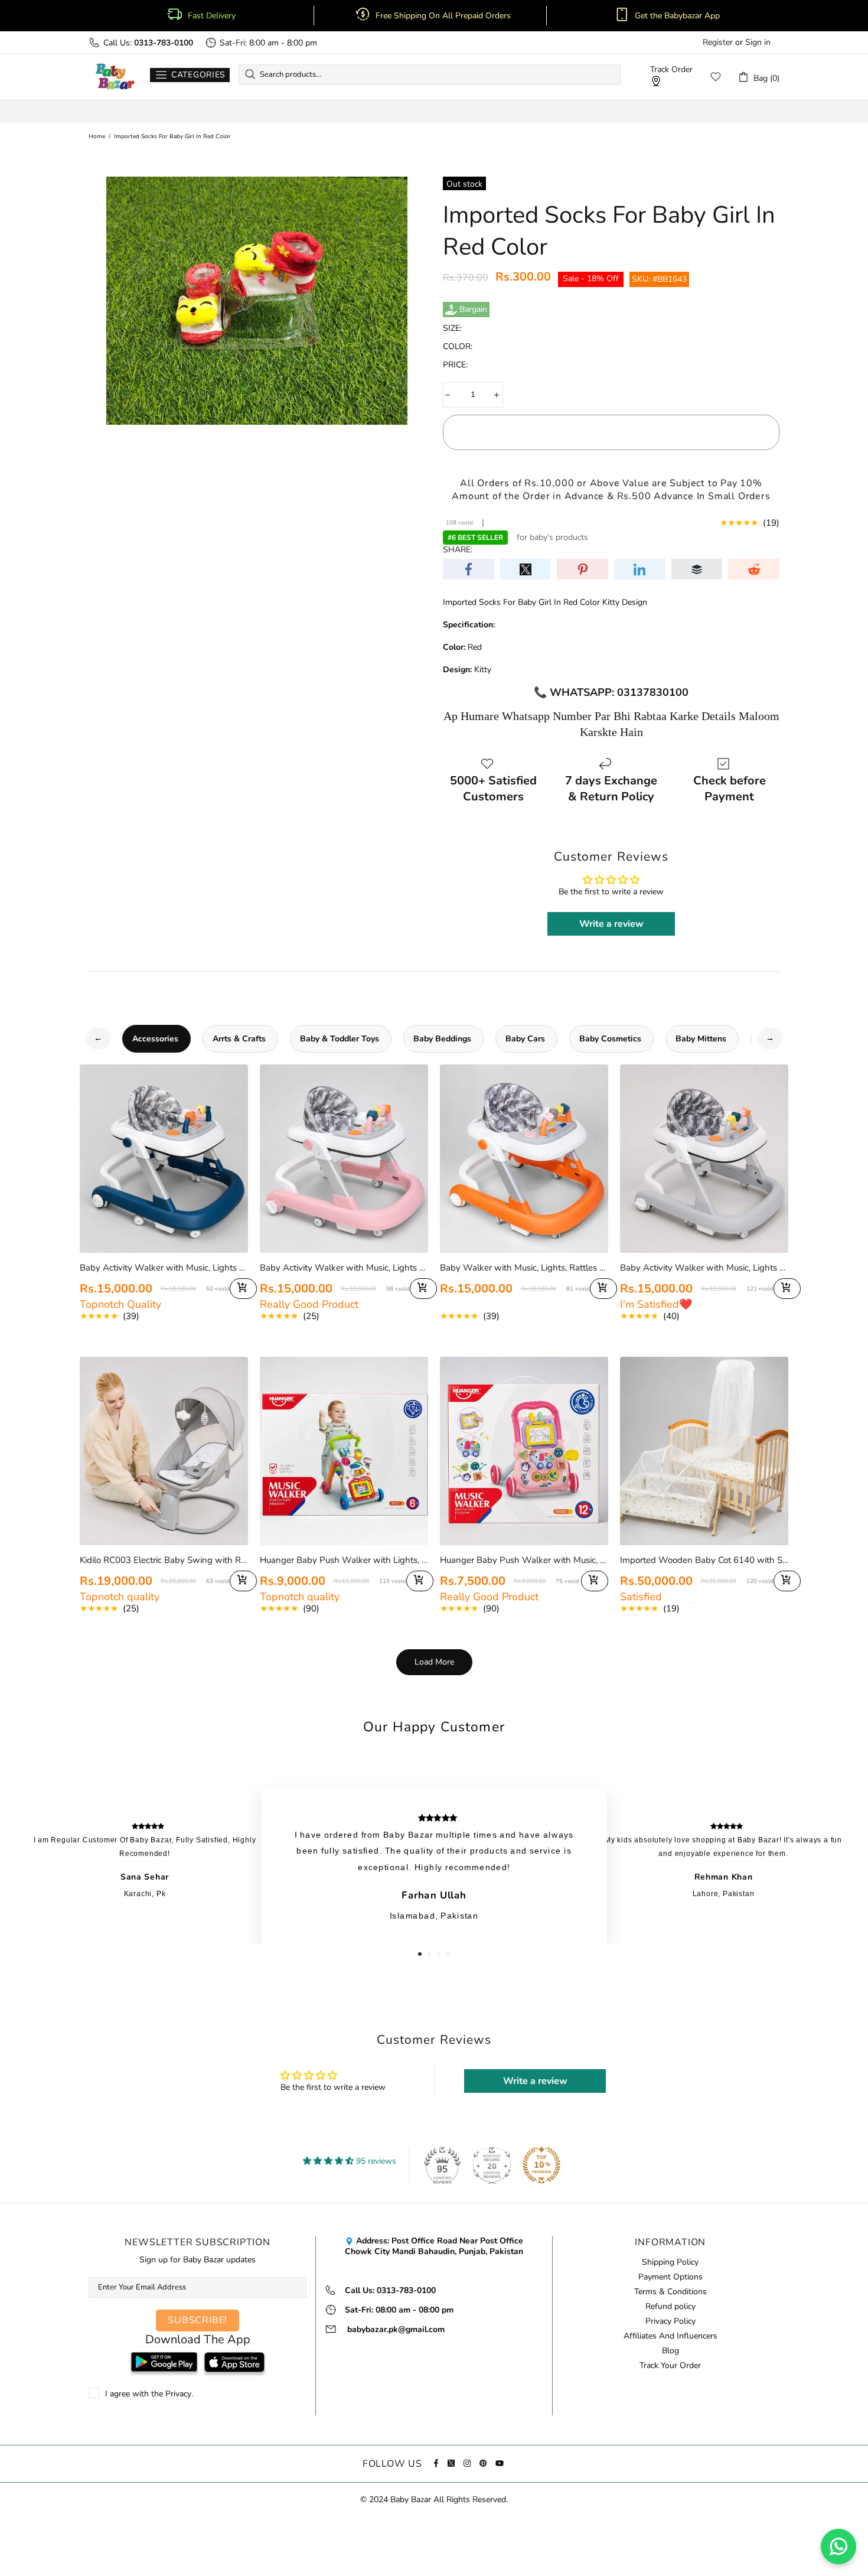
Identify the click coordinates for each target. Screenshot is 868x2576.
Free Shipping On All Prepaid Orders (444, 16)
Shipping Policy (670, 2262)
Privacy (178, 2394)
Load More (434, 1662)
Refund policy (670, 2307)
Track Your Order (670, 2366)
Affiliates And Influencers (670, 2336)
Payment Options (670, 2277)
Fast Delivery (212, 16)
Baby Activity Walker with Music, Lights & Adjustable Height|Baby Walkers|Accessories (704, 1268)
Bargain (473, 310)
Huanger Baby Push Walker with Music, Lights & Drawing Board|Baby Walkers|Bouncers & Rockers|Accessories (524, 1560)
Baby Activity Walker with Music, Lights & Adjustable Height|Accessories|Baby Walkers (164, 1268)
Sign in (758, 43)
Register (718, 43)
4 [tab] (448, 1954)
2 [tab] (429, 1954)
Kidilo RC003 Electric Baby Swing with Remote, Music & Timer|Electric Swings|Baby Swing (164, 1560)
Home (97, 136)
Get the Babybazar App (677, 16)
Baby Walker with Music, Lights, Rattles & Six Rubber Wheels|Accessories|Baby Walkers (524, 1268)
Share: (458, 550)
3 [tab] (439, 1954)
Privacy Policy (670, 2321)
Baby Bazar (115, 77)
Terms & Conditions (670, 2292)
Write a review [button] (611, 924)
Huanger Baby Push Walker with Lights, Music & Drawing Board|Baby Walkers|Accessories (344, 1560)
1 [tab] (420, 1954)
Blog (670, 2351)
